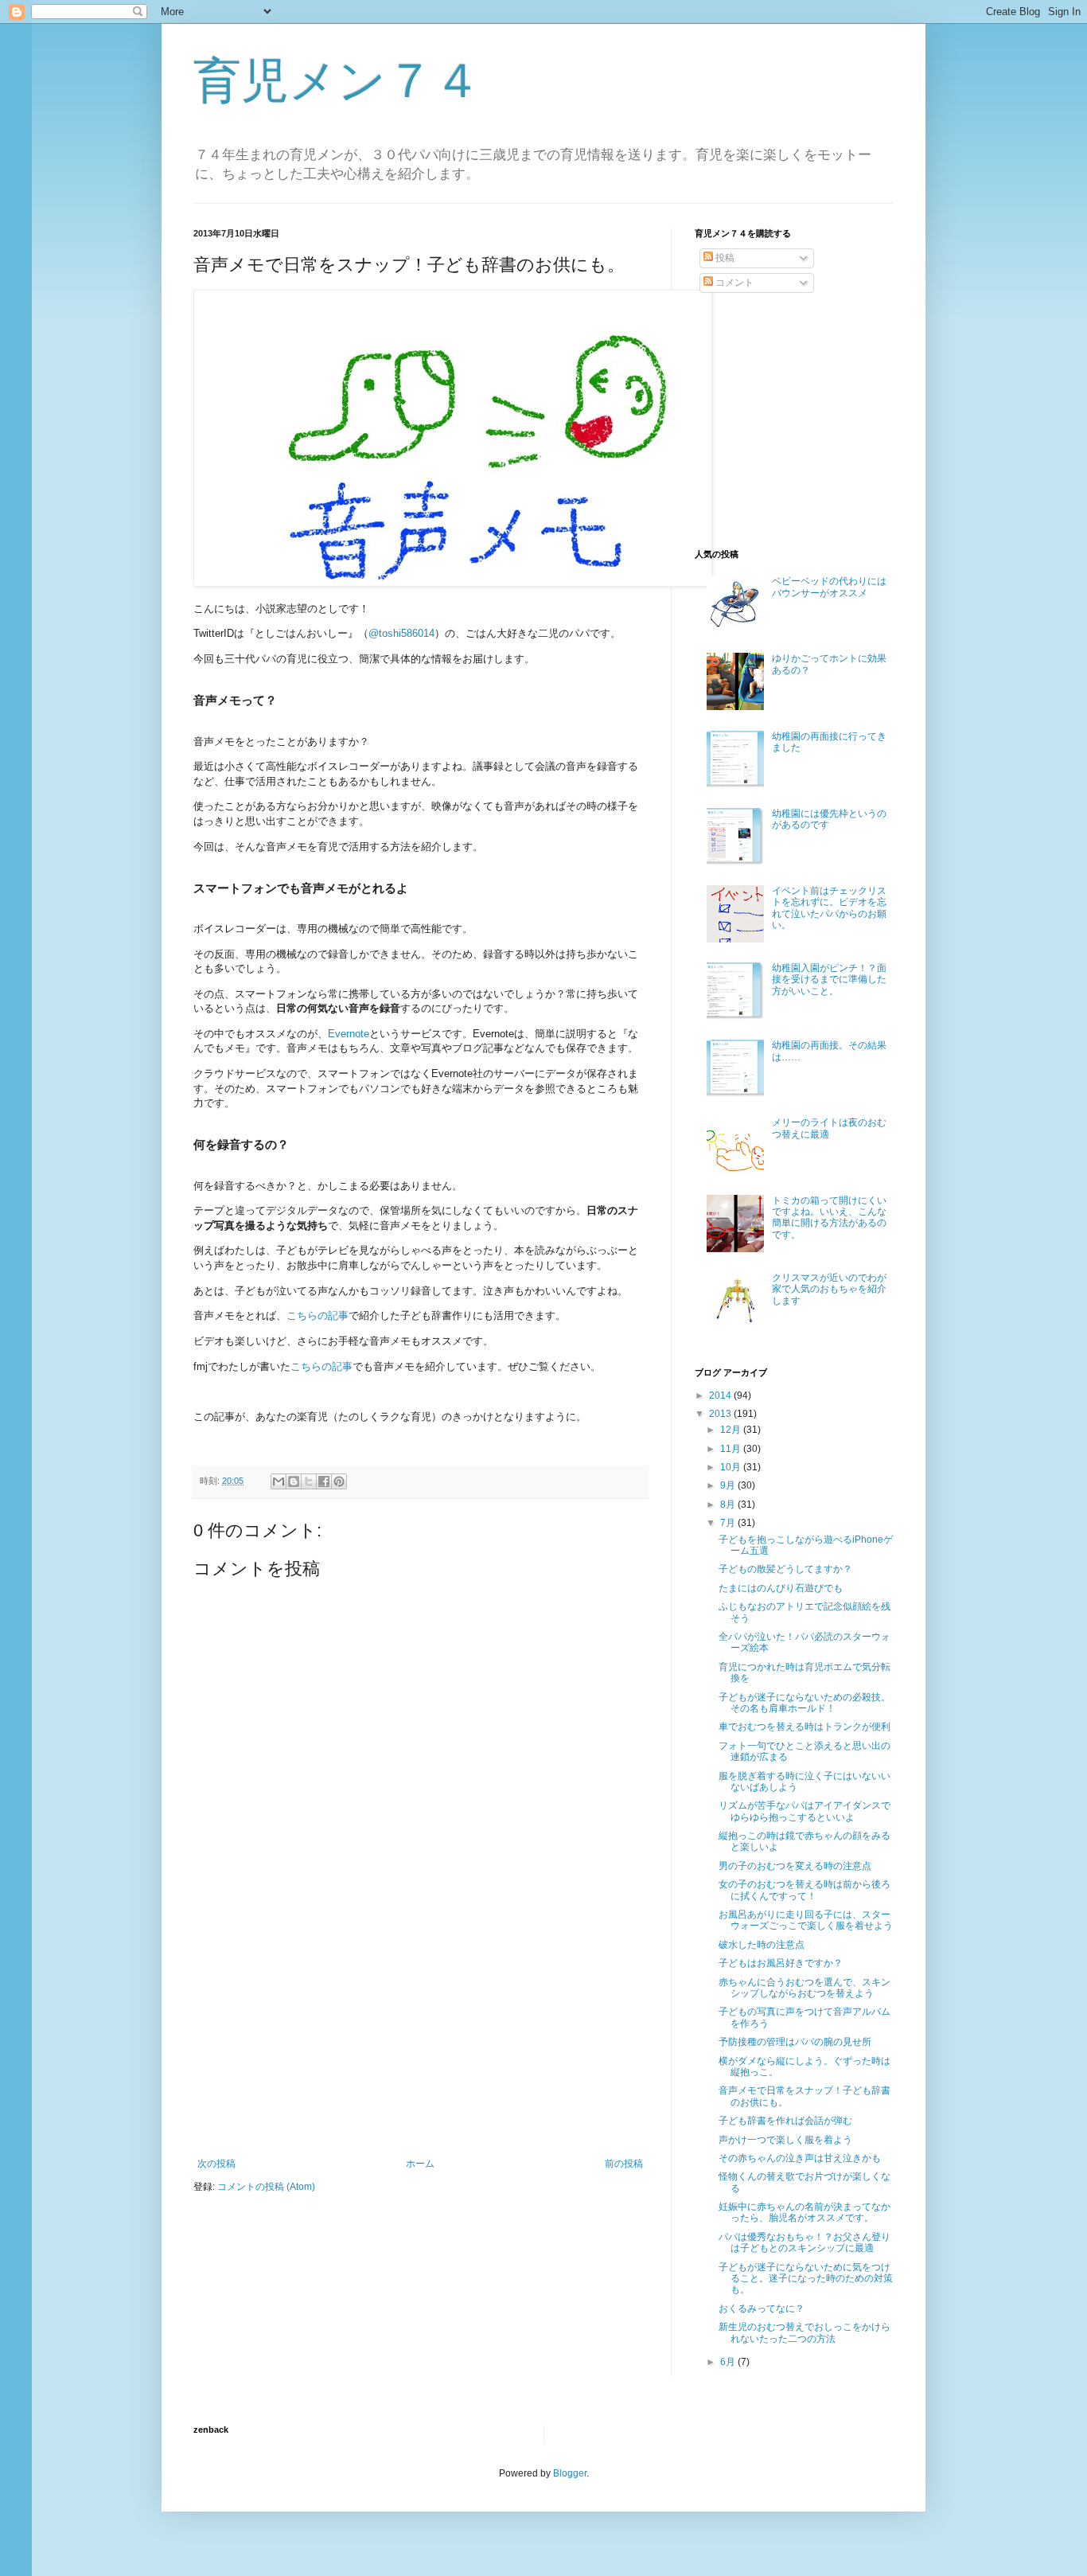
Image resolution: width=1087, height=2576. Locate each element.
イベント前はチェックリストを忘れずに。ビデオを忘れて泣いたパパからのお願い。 (829, 908)
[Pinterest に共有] (339, 1481)
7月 (729, 1523)
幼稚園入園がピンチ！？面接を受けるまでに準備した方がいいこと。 (829, 980)
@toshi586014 (401, 633)
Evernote (349, 1034)
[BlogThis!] (294, 1481)
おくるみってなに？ (762, 2309)
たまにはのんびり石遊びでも (781, 1588)
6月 (729, 2362)
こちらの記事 (318, 1315)
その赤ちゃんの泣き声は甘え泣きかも (800, 2158)
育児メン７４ (337, 81)
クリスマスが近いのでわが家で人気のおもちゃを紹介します (829, 1289)
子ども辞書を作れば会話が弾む (785, 2121)
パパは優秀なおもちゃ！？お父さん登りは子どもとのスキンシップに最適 (805, 2242)
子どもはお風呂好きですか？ (781, 1963)
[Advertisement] (420, 2039)
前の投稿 (624, 2164)
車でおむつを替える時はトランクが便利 (805, 1727)
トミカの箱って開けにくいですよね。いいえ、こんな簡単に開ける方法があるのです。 (829, 1218)
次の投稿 (216, 2164)
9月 (729, 1485)
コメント (733, 283)
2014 (721, 1395)
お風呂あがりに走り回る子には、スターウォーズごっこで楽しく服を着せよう (806, 1920)
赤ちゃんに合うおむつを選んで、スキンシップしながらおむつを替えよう (805, 1988)
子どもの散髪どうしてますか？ (785, 1569)
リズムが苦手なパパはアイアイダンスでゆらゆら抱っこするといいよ (805, 1811)
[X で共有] (309, 1481)
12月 (732, 1430)
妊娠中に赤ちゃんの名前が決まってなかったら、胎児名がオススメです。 (805, 2212)
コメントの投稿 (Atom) (266, 2187)
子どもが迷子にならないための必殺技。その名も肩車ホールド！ (805, 1703)
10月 (732, 1467)
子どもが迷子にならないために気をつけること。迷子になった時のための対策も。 (806, 2279)
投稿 (724, 258)
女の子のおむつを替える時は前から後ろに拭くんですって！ (805, 1890)
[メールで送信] (279, 1481)
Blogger (570, 2473)
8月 (729, 1505)
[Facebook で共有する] (324, 1481)
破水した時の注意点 (762, 1945)
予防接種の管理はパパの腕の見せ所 (795, 2042)
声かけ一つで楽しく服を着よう (785, 2140)
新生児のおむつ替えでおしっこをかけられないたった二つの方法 (805, 2332)
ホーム (420, 2164)
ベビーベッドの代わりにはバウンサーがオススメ (829, 587)
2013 (721, 1414)
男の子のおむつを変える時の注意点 (795, 1866)
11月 (732, 1449)
